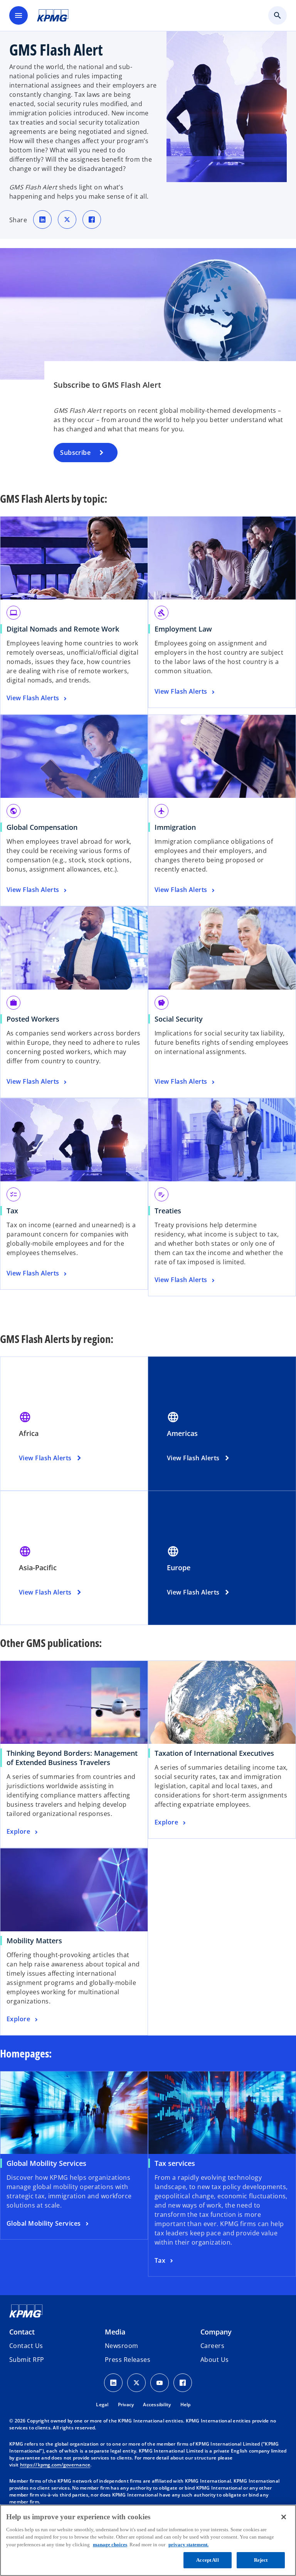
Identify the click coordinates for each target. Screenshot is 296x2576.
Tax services (175, 2163)
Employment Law (183, 629)
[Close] (284, 2517)
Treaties (168, 1211)
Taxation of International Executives (217, 1753)
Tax (12, 1211)
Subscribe (75, 453)
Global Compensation (42, 827)
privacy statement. (188, 2545)
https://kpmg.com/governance (55, 2465)
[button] (27, 2360)
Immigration (175, 827)
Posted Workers (33, 1019)
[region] (148, 2540)
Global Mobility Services (46, 2163)
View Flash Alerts (45, 1458)
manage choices (110, 2545)
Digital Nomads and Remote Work (63, 629)
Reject (261, 2560)
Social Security (179, 1019)
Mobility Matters (37, 1941)
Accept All (207, 2560)
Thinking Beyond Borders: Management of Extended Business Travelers (72, 1758)
